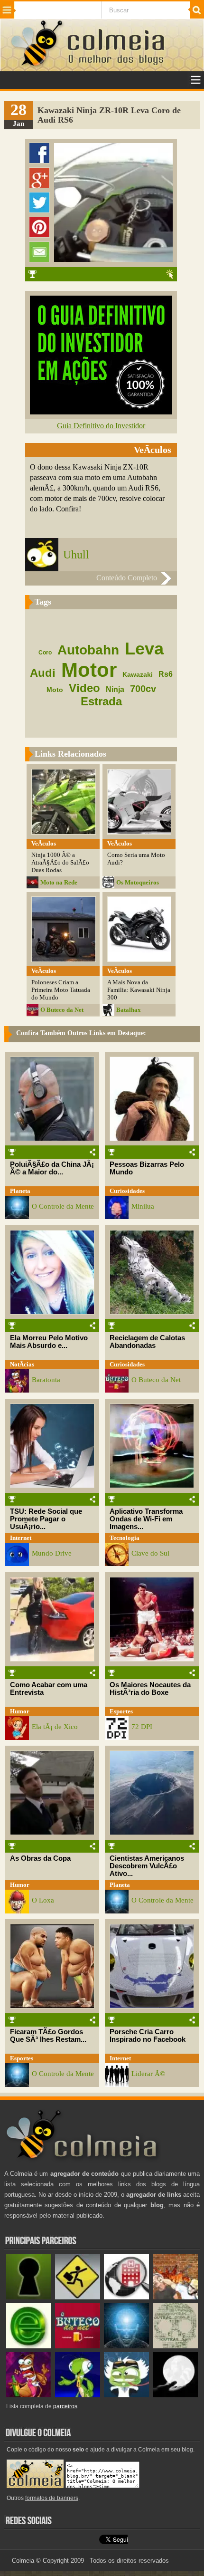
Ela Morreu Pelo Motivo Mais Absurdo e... (49, 1342)
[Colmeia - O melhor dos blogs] (37, 66)
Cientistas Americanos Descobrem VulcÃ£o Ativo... (147, 1866)
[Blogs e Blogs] (29, 2346)
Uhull (76, 555)
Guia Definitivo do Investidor (101, 426)
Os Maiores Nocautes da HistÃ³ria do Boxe (150, 1689)
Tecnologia (125, 1538)
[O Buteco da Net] (78, 2346)
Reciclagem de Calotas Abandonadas (147, 1342)
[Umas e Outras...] (175, 2346)
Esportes (121, 1711)
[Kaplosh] (175, 2297)
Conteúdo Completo (127, 578)
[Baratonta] (29, 2395)
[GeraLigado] (126, 2395)
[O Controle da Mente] (126, 2346)
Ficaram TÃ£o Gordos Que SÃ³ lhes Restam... (48, 2036)
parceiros (65, 2406)
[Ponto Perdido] (29, 2297)
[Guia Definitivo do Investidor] (101, 412)
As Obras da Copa (40, 1858)
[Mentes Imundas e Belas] (175, 2395)
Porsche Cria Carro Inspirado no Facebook (148, 2036)
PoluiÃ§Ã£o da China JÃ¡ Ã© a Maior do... (52, 1168)
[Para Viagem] (78, 2297)
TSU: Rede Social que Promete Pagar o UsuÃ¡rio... (46, 1519)
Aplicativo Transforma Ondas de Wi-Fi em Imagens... (146, 1519)
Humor (20, 1711)
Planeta (20, 1191)
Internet (21, 1538)
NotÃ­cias (22, 1364)
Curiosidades (127, 1191)
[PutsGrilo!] (78, 2395)
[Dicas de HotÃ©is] (126, 2297)
